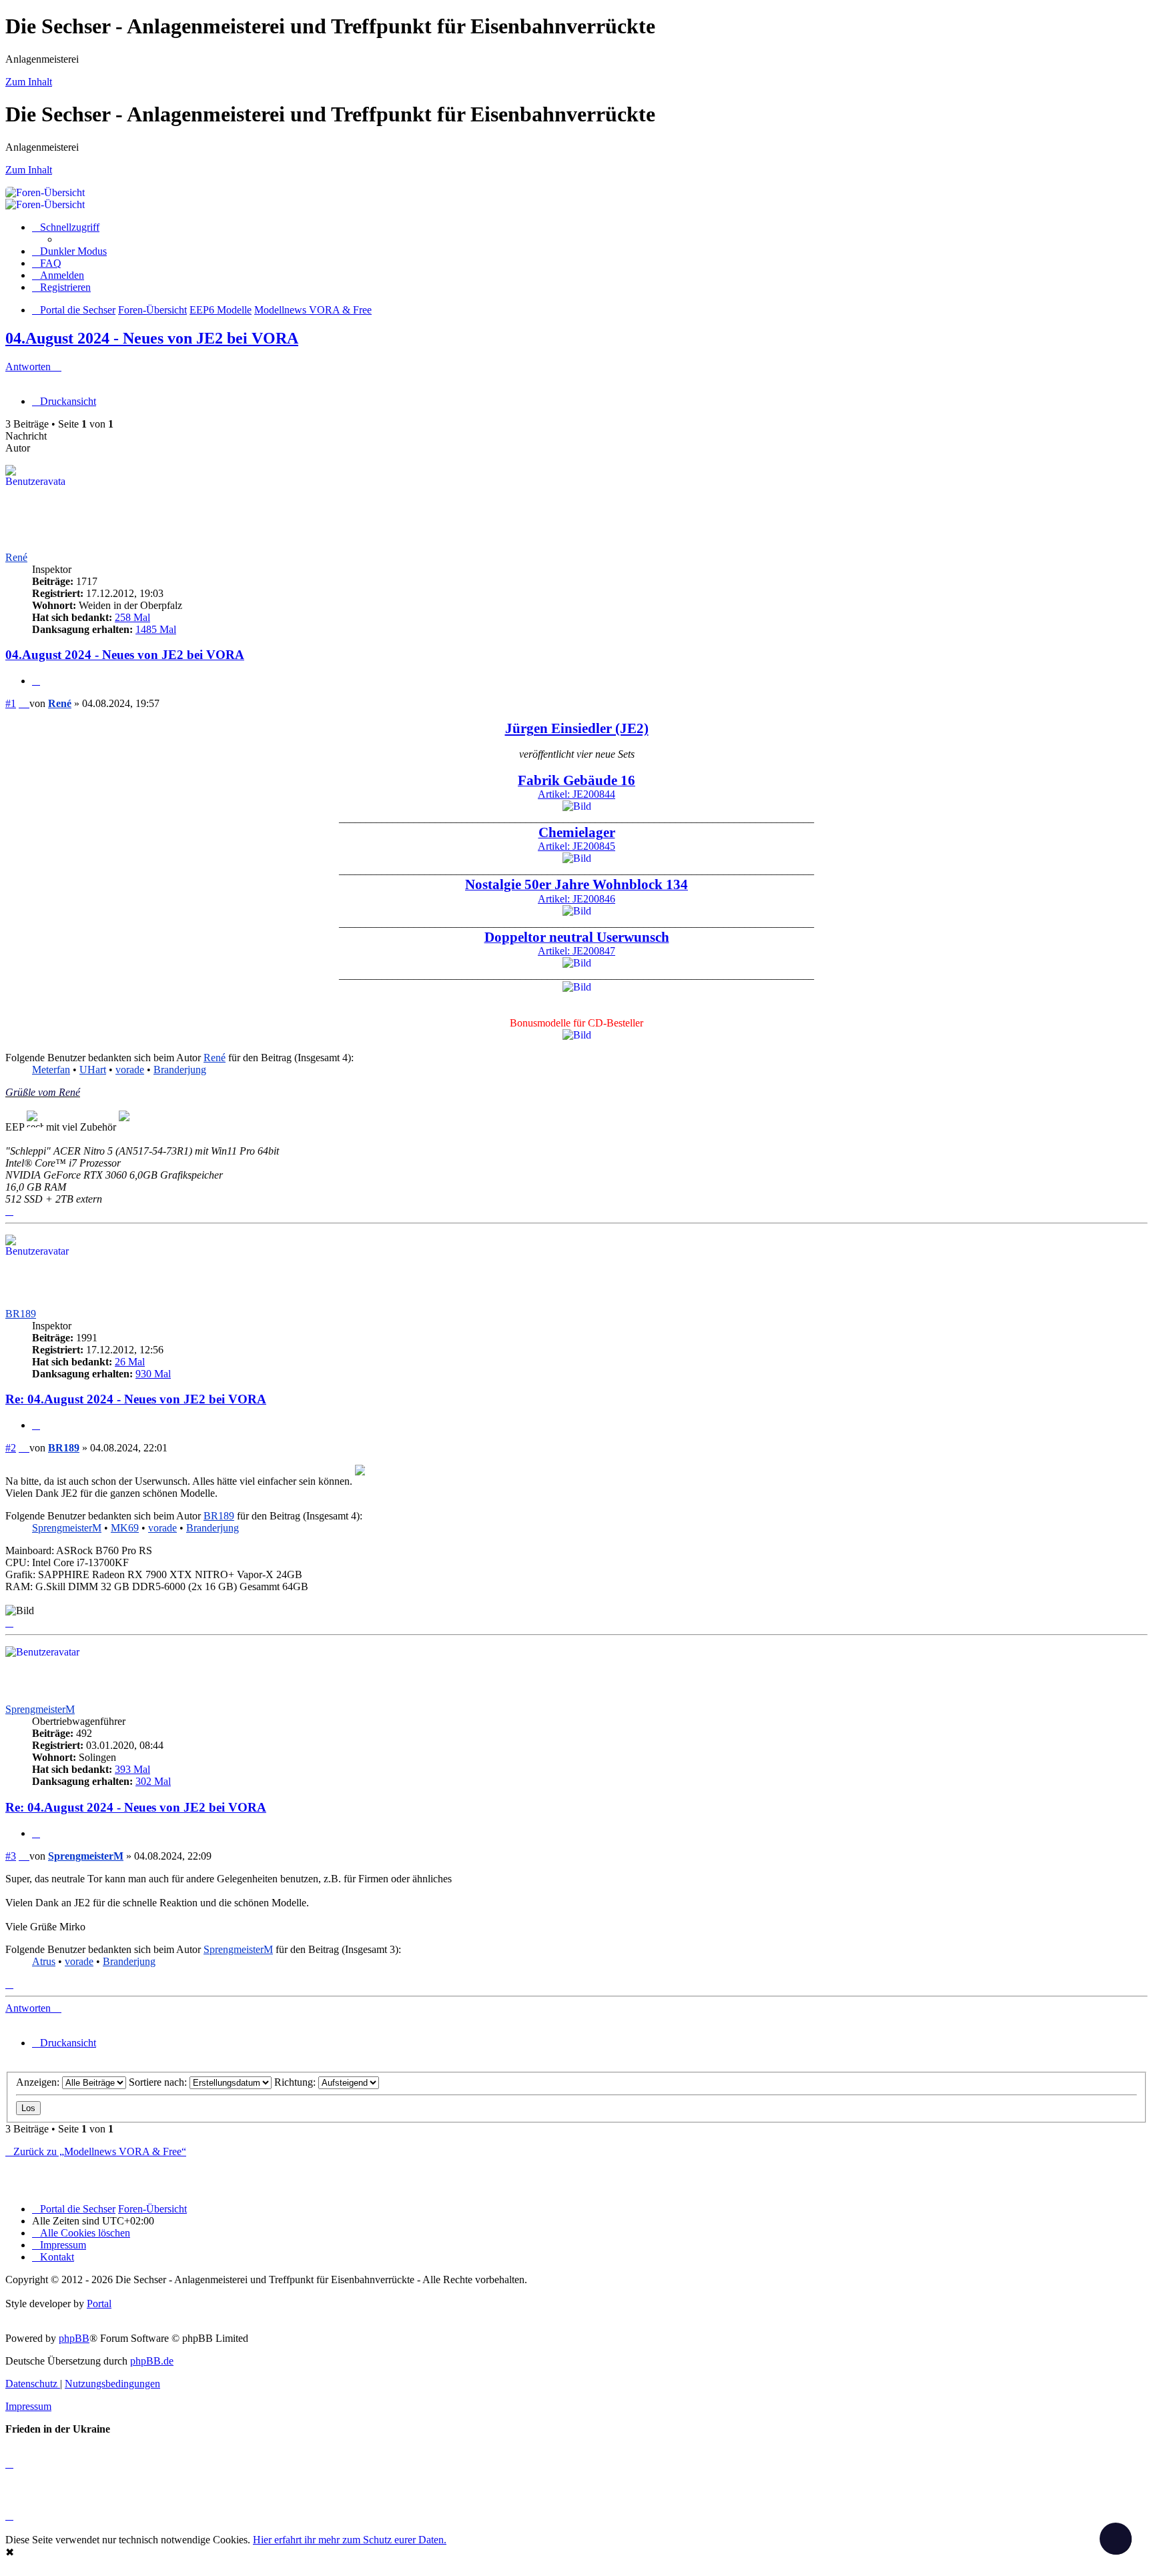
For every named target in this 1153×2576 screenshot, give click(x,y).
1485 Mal (156, 629)
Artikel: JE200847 (577, 944)
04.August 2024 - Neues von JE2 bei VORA (152, 338)
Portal (99, 2304)
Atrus (44, 1961)
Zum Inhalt (29, 82)
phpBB (74, 2338)
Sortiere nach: (159, 2082)
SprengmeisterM (67, 1528)
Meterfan (51, 1070)
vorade (130, 1070)
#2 (11, 1448)
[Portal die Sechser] (466, 192)
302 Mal (153, 1781)
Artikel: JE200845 (576, 840)
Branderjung (180, 1070)
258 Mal (132, 617)
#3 (11, 1856)
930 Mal (153, 1374)
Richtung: (296, 2082)
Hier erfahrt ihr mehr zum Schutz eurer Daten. (350, 2540)
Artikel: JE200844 (576, 788)
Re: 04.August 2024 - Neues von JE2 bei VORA (136, 1399)
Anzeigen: (39, 2082)
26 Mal (130, 1362)
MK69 (125, 1528)
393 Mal (132, 1769)
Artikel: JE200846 (576, 892)
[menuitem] (47, 263)
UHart (93, 1070)
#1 (11, 703)
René (16, 557)
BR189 (21, 1314)
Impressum (28, 2406)
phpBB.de (152, 2361)
